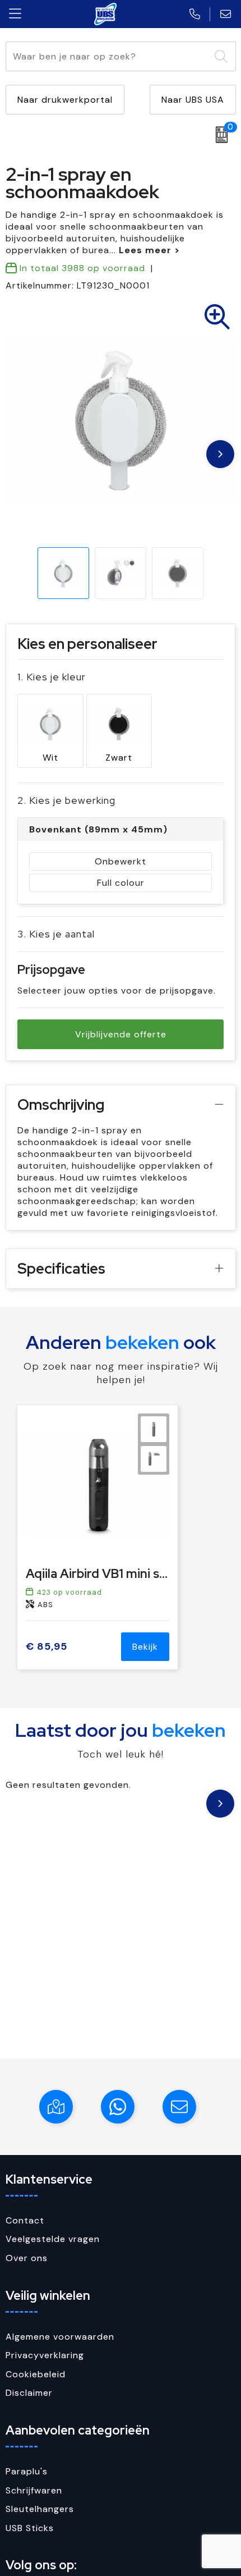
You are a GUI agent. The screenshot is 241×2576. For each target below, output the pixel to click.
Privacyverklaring (45, 2355)
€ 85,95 (47, 1647)
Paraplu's (27, 2471)
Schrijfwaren (34, 2490)
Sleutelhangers (40, 2509)
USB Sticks (30, 2528)
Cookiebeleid (36, 2374)
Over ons (27, 2258)
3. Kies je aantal (56, 934)
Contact (25, 2220)
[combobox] (108, 56)
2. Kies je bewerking (66, 800)
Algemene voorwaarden (60, 2337)
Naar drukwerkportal (65, 100)
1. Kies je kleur (52, 677)
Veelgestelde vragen (53, 2239)
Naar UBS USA (193, 100)
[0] (219, 135)
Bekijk (145, 1647)
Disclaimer (29, 2393)
